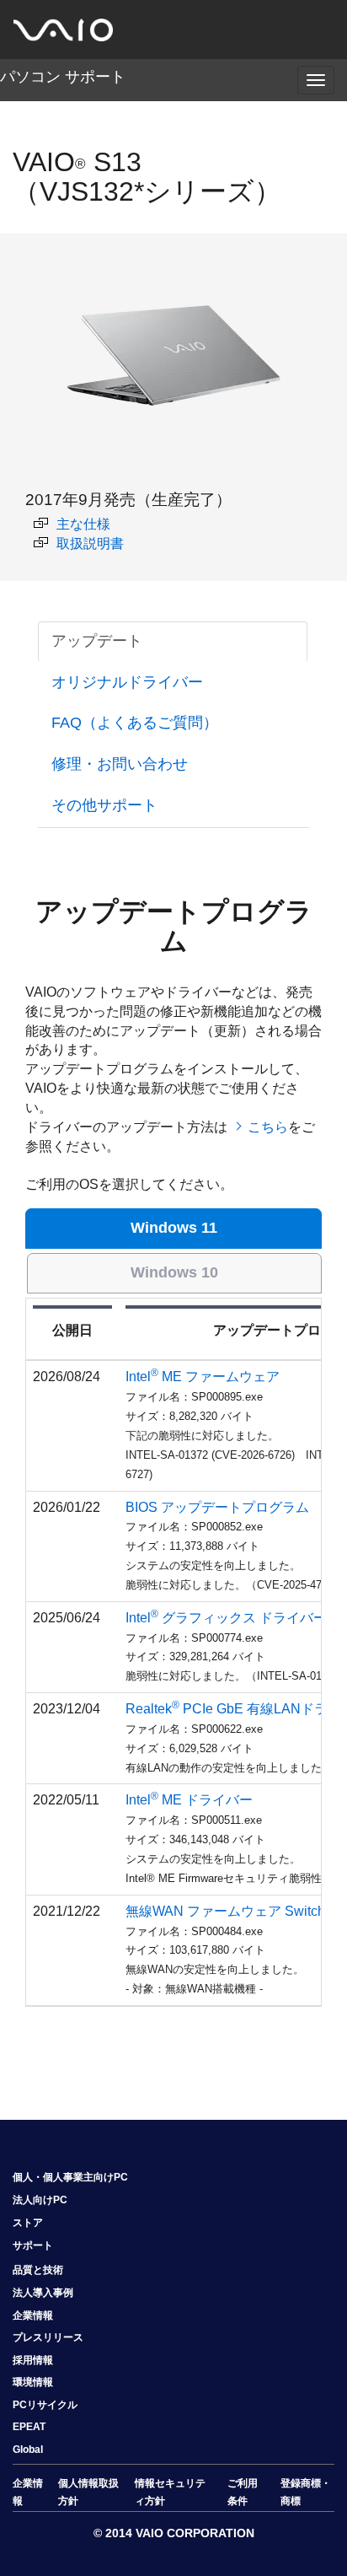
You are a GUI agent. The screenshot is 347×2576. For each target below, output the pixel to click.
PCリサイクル (45, 2405)
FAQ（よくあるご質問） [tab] (135, 723)
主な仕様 (83, 524)
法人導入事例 (43, 2293)
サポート (33, 2245)
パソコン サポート (63, 77)
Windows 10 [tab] (174, 1272)
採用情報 (33, 2360)
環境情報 (33, 2382)
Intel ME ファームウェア (203, 1377)
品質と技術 (38, 2270)
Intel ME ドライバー (189, 1800)
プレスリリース (48, 2337)
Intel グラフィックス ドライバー (226, 1618)
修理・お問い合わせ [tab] (120, 764)
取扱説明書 (90, 543)
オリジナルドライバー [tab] (127, 682)
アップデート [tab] (97, 641)
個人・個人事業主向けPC (70, 2177)
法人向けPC (40, 2200)
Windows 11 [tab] (174, 1228)
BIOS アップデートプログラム (217, 1507)
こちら (268, 1127)
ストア (28, 2223)
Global (28, 2450)
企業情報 (33, 2315)
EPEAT (29, 2427)
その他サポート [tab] (104, 805)
